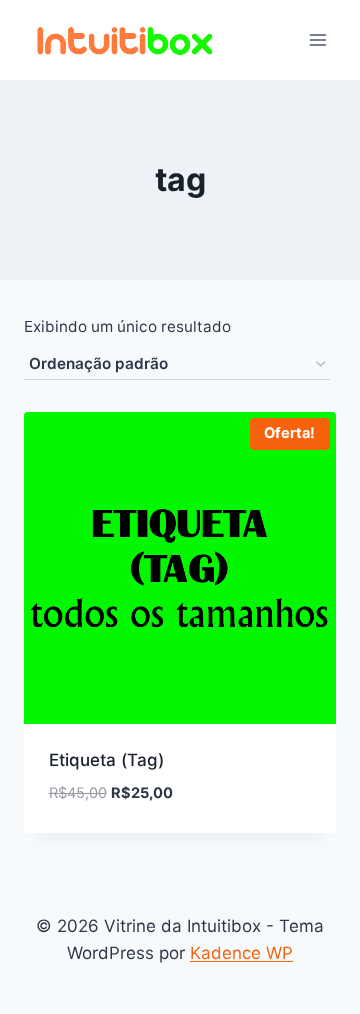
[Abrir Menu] (317, 39)
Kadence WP (241, 953)
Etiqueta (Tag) (106, 760)
